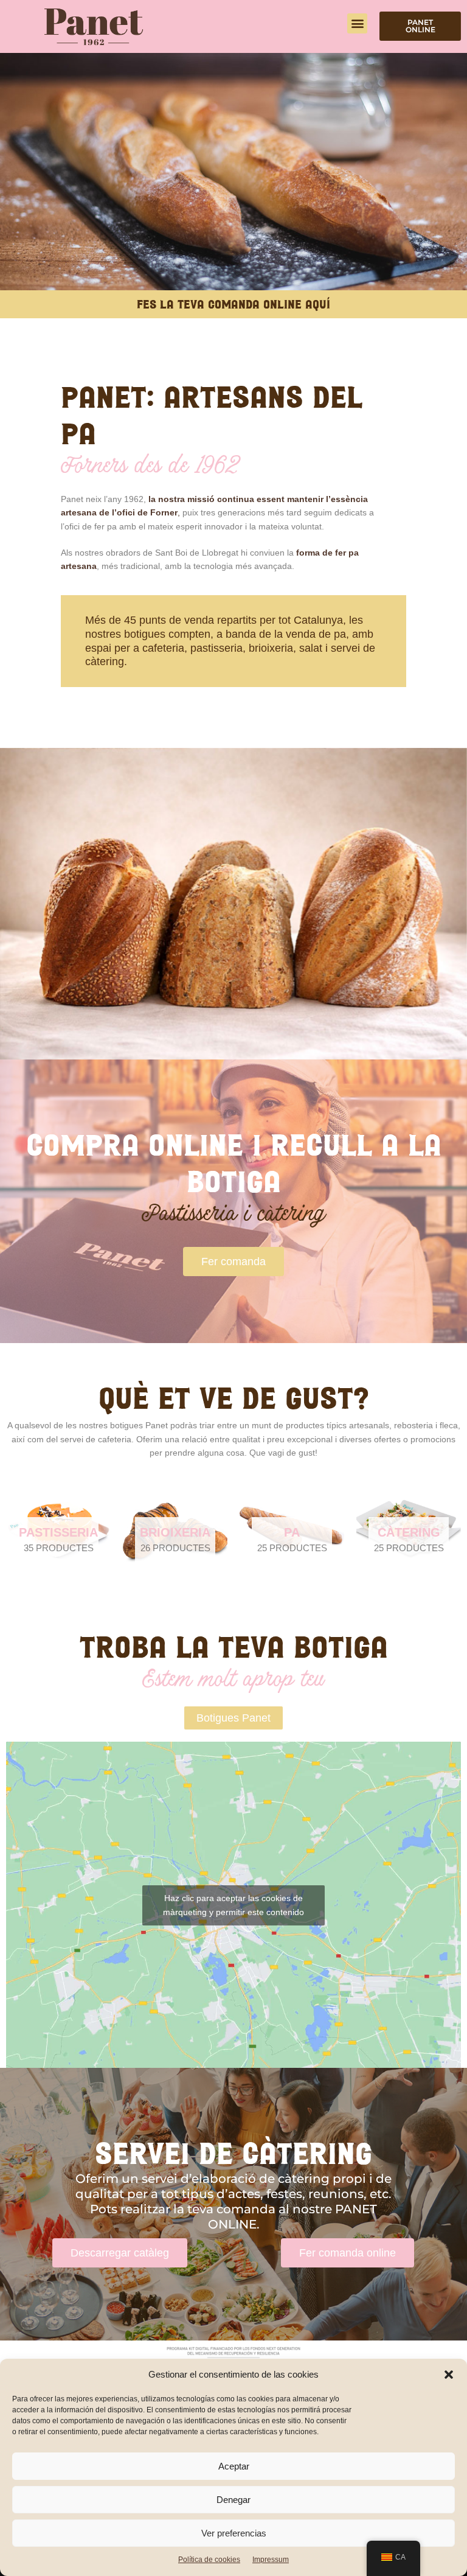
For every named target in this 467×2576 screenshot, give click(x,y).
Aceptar (234, 2466)
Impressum (271, 2560)
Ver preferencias (234, 2533)
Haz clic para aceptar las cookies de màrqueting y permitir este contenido (233, 1905)
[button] (449, 2375)
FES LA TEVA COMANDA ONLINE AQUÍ (233, 304)
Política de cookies (209, 2560)
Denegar (233, 2500)
